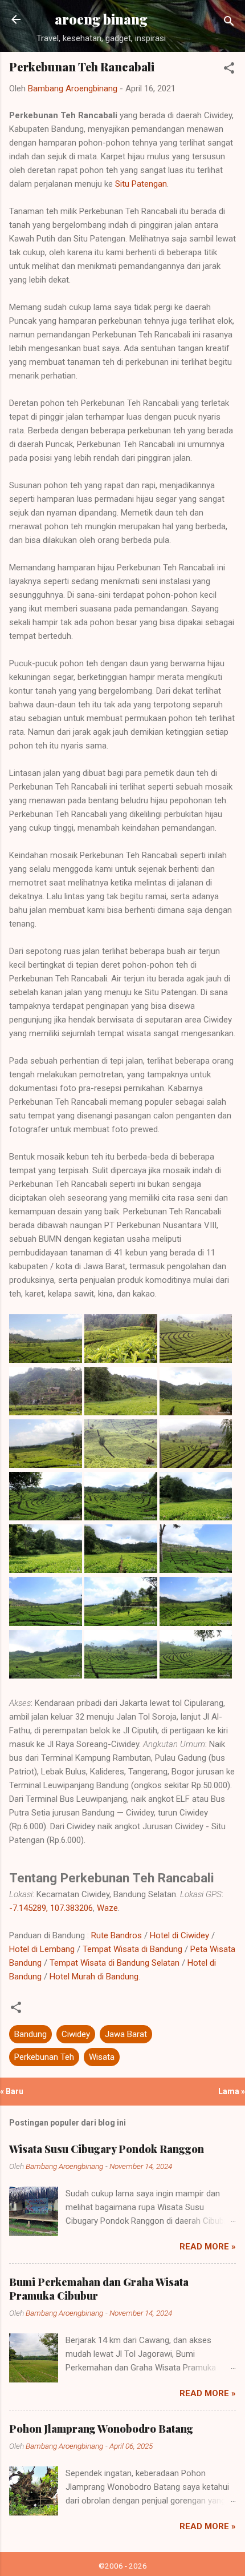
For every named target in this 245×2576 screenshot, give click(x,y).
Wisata (102, 2057)
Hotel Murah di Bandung (94, 1977)
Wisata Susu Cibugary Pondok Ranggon (107, 2149)
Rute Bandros (117, 1935)
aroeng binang (101, 19)
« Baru (12, 2091)
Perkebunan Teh (44, 2057)
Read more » (208, 2247)
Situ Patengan (141, 184)
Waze (107, 1908)
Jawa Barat (126, 2034)
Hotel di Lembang (42, 1949)
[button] (229, 70)
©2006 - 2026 (123, 2566)
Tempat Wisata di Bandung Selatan (115, 1963)
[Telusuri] (229, 23)
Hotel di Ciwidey (179, 1935)
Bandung (30, 2034)
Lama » (232, 2091)
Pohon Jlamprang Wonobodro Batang (101, 2429)
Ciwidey (76, 2034)
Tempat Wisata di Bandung (132, 1949)
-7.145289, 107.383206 (51, 1908)
